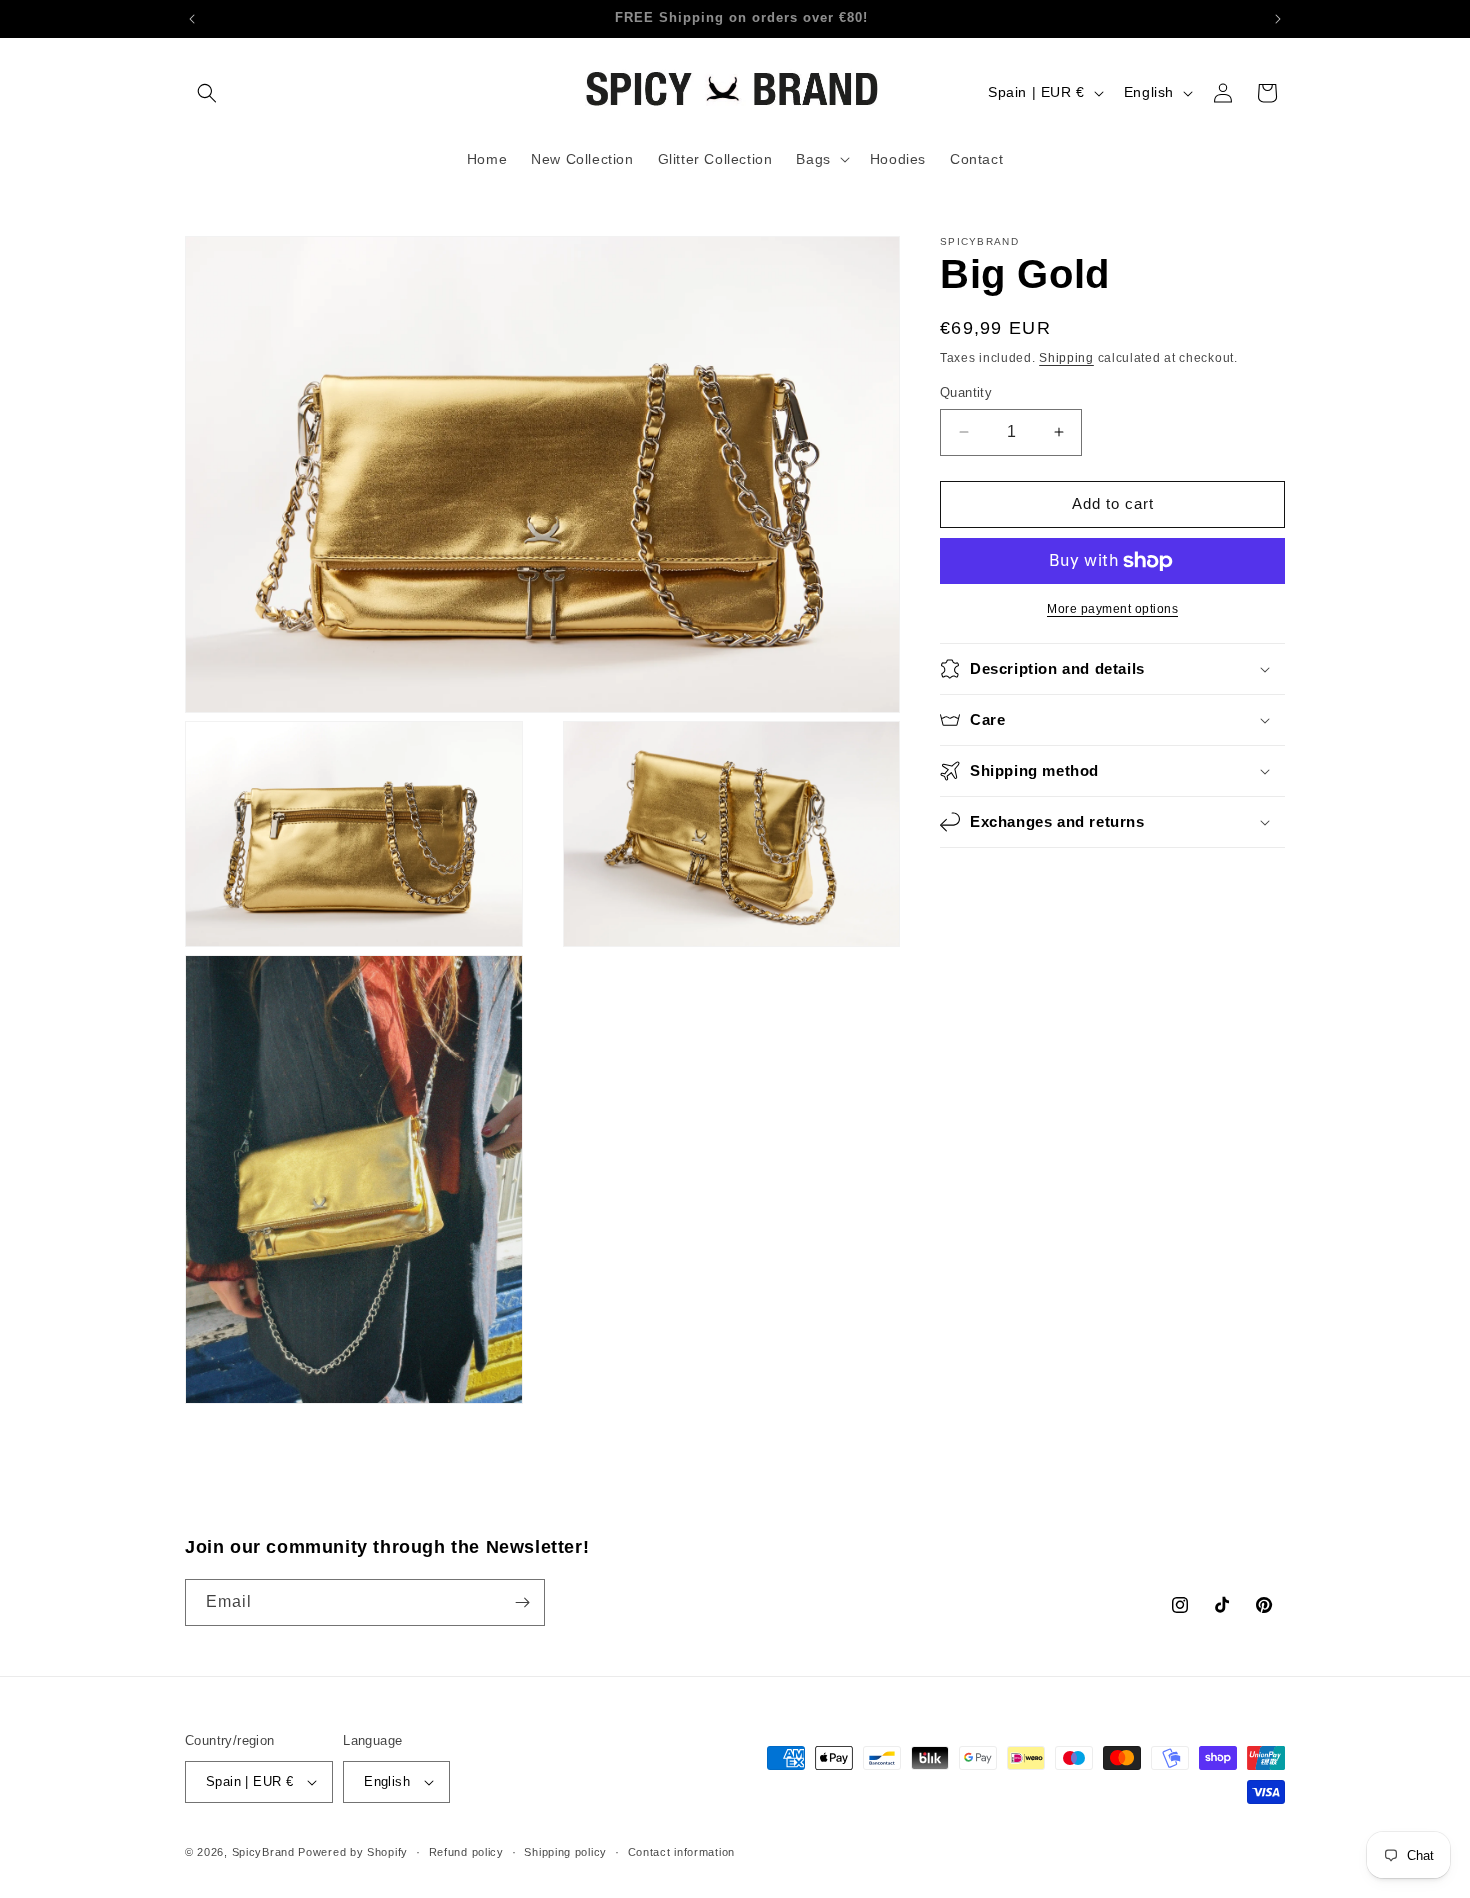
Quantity (966, 392)
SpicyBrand (263, 1852)
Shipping (1066, 358)
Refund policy (466, 1852)
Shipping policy (565, 1852)
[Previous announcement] (192, 19)
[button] (207, 93)
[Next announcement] (1278, 19)
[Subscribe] (522, 1602)
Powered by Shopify (353, 1852)
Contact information (681, 1852)
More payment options (1112, 609)
